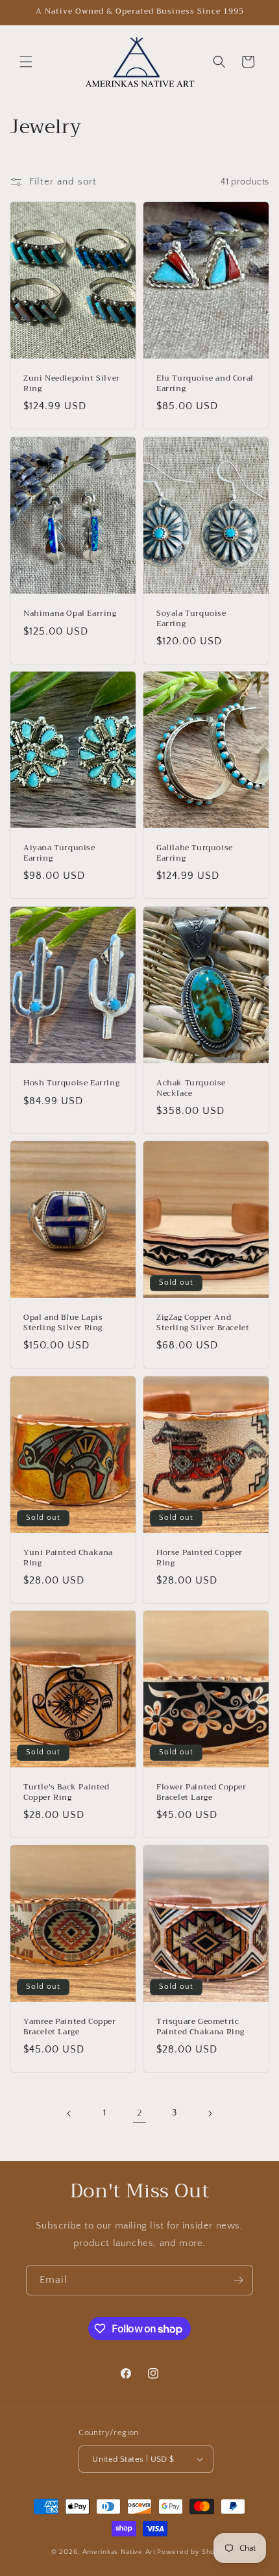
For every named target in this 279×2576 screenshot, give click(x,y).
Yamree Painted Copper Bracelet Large (70, 2027)
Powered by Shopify (192, 2552)
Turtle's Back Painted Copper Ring (67, 1792)
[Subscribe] (238, 2280)
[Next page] (210, 2114)
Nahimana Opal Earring (70, 614)
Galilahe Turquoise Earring (195, 853)
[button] (26, 62)
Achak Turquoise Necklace (191, 1088)
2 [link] (140, 2113)
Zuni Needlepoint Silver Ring (72, 384)
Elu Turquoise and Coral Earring (205, 384)
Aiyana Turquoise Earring (59, 853)
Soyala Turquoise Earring (191, 619)
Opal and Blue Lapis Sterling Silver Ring (63, 1323)
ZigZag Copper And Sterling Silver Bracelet (203, 1323)
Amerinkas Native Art (119, 2552)
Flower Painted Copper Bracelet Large (201, 1792)
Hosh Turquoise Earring (71, 1083)
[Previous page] (69, 2114)
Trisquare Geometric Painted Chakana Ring (200, 2027)
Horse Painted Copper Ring (200, 1558)
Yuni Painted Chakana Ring (68, 1558)
